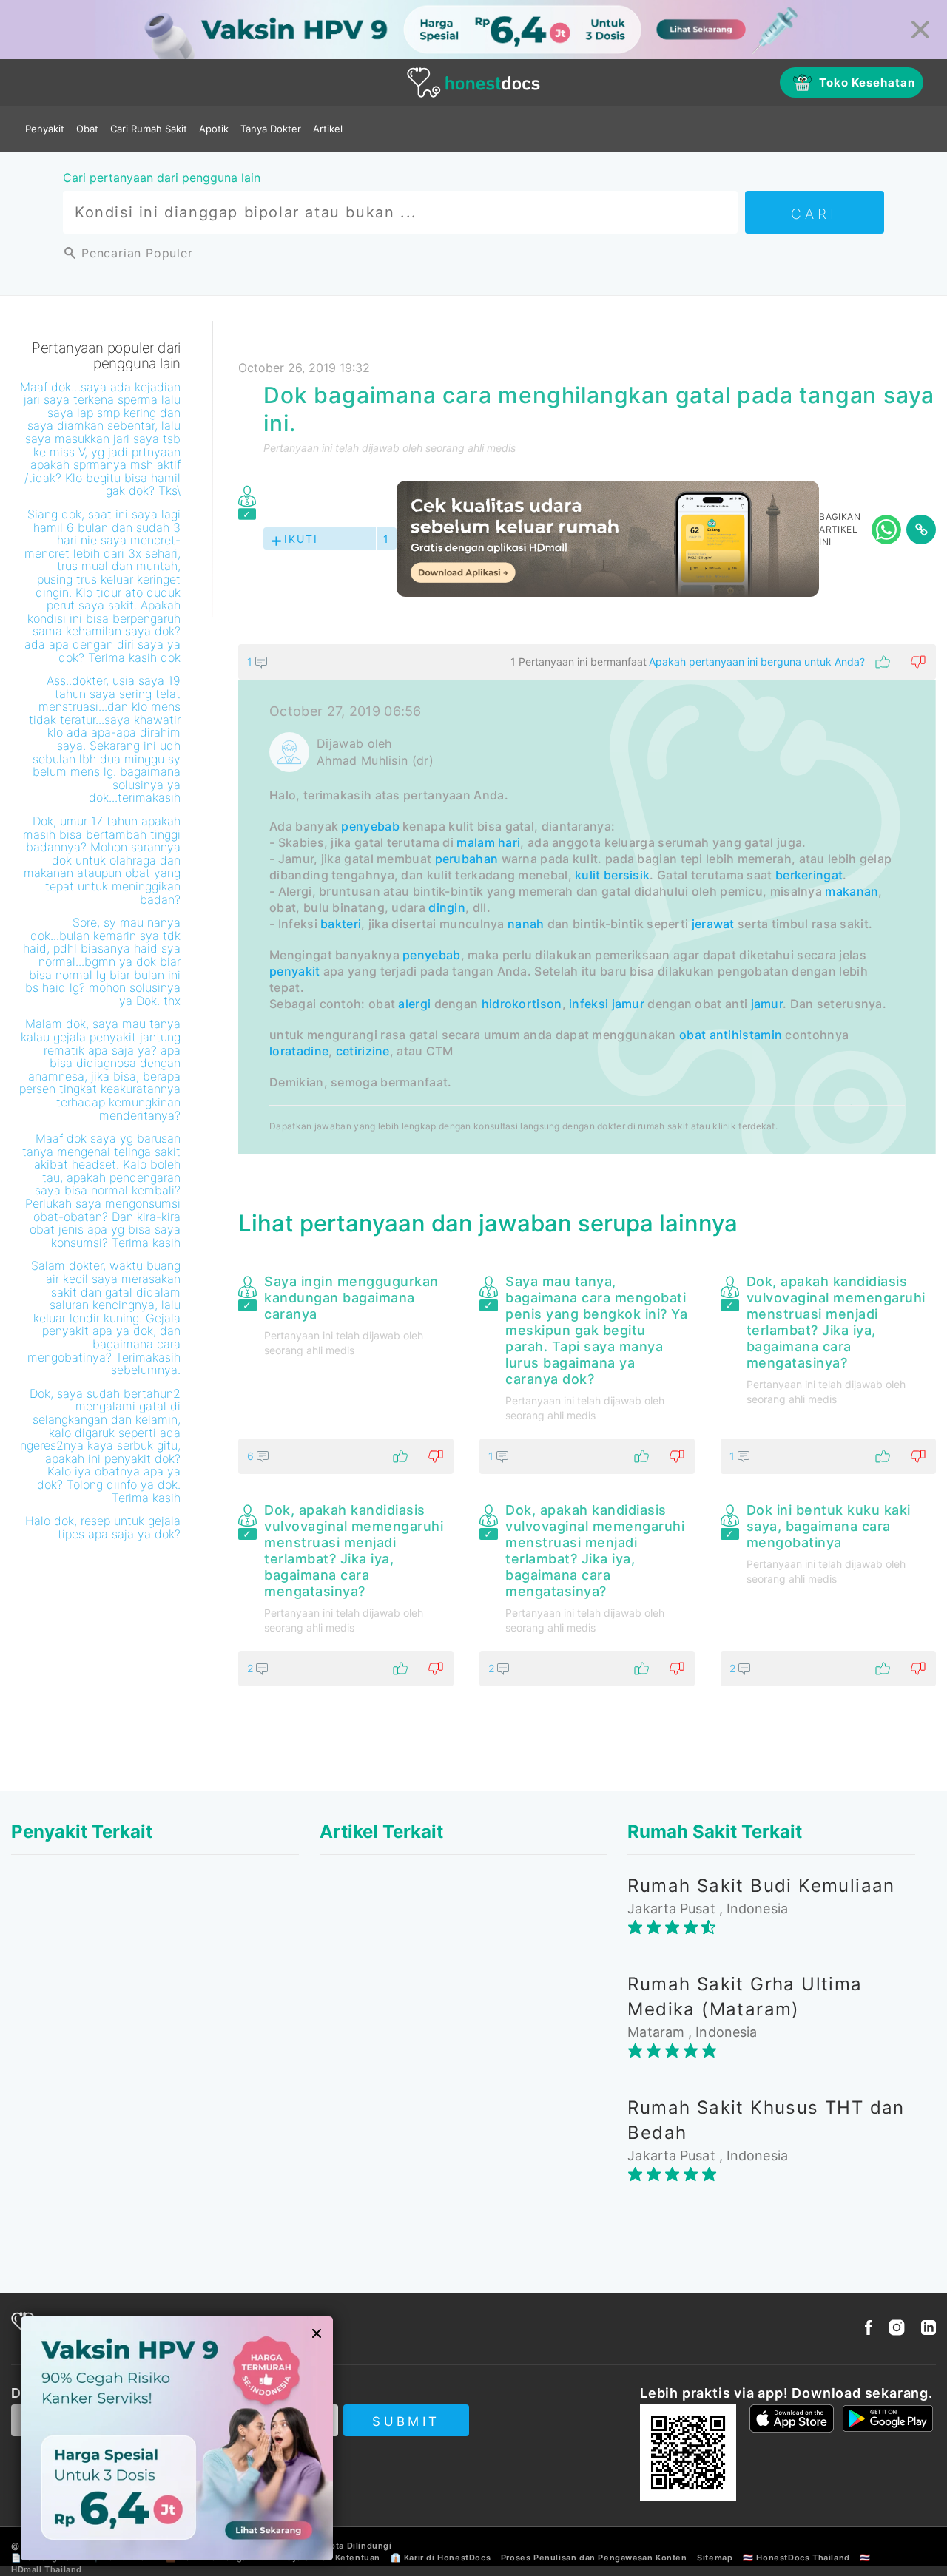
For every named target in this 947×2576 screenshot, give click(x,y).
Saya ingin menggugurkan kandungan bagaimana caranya (351, 1298)
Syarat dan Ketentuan (333, 2558)
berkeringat (809, 875)
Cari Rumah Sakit (149, 129)
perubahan (467, 859)
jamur (628, 1004)
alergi (414, 1004)
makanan (852, 891)
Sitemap (715, 2558)
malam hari (488, 842)
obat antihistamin (731, 1035)
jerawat (713, 924)
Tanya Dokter (271, 129)
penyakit (294, 971)
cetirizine (363, 1051)
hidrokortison (522, 1004)
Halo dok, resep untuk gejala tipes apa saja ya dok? (103, 1527)
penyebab (370, 826)
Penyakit (45, 129)
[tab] (587, 899)
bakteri (341, 924)
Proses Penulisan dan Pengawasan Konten (594, 2558)
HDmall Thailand (47, 2569)
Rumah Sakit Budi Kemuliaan (761, 1886)
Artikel (328, 129)
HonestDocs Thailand (803, 2558)
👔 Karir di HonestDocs (441, 2558)
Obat (87, 129)
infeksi (589, 1004)
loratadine (299, 1051)
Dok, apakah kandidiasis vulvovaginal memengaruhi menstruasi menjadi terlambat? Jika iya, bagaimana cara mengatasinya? (836, 1322)
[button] (587, 662)
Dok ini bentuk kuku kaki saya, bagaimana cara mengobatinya (829, 1526)
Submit (406, 2421)
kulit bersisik (612, 875)
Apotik (214, 129)
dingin (447, 907)
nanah (526, 924)
